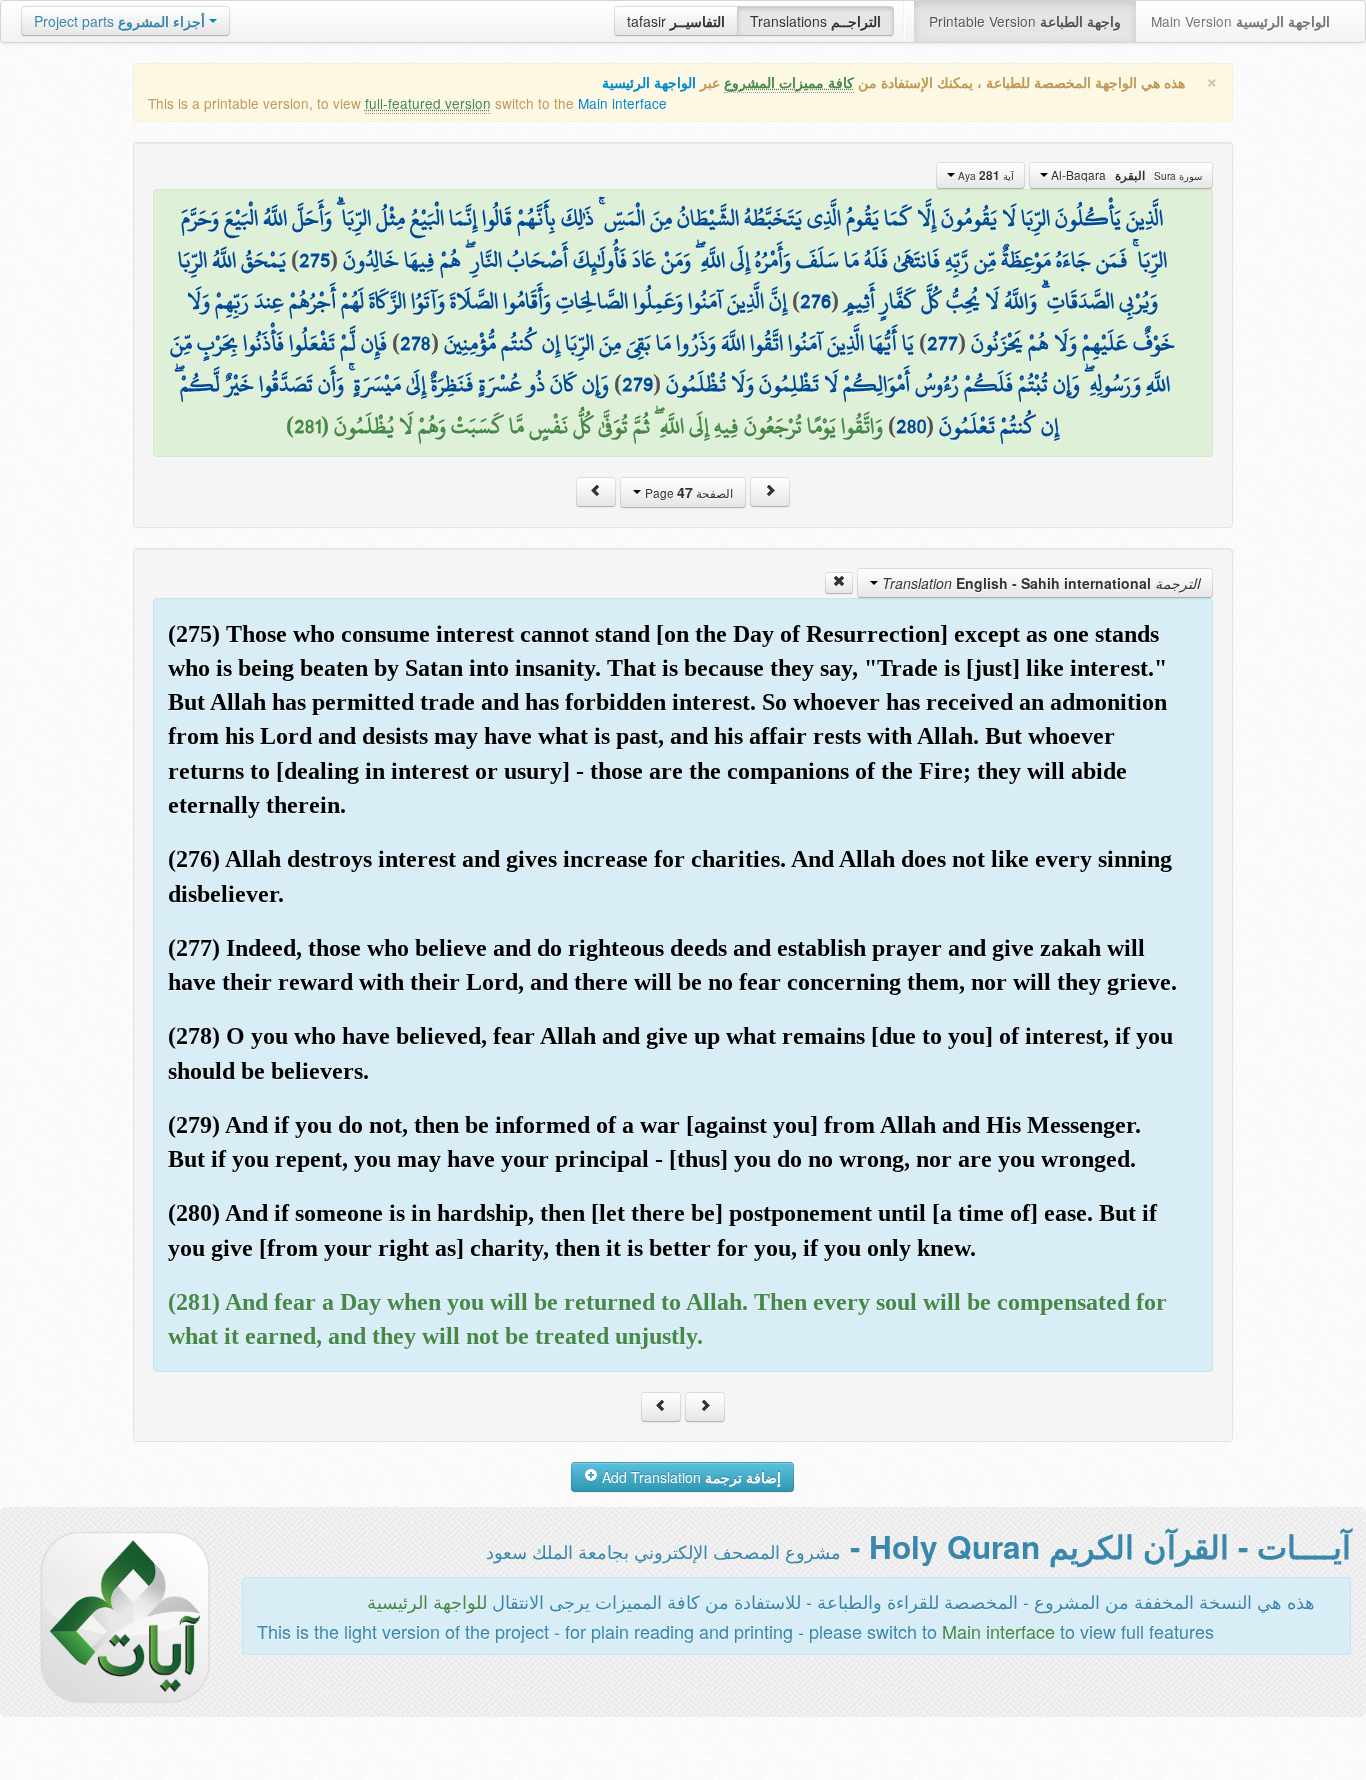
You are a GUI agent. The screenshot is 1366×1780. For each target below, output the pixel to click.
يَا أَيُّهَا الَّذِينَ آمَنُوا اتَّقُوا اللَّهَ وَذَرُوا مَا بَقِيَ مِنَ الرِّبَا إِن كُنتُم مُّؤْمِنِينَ (679, 343)
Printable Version (1025, 21)
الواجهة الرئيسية (649, 82)
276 (815, 301)
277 (942, 343)
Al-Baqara (1125, 175)
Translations (815, 21)
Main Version (1240, 21)
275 (314, 260)
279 (637, 384)
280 (911, 426)
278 (415, 343)
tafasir (676, 21)
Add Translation (689, 1477)
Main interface (622, 103)
